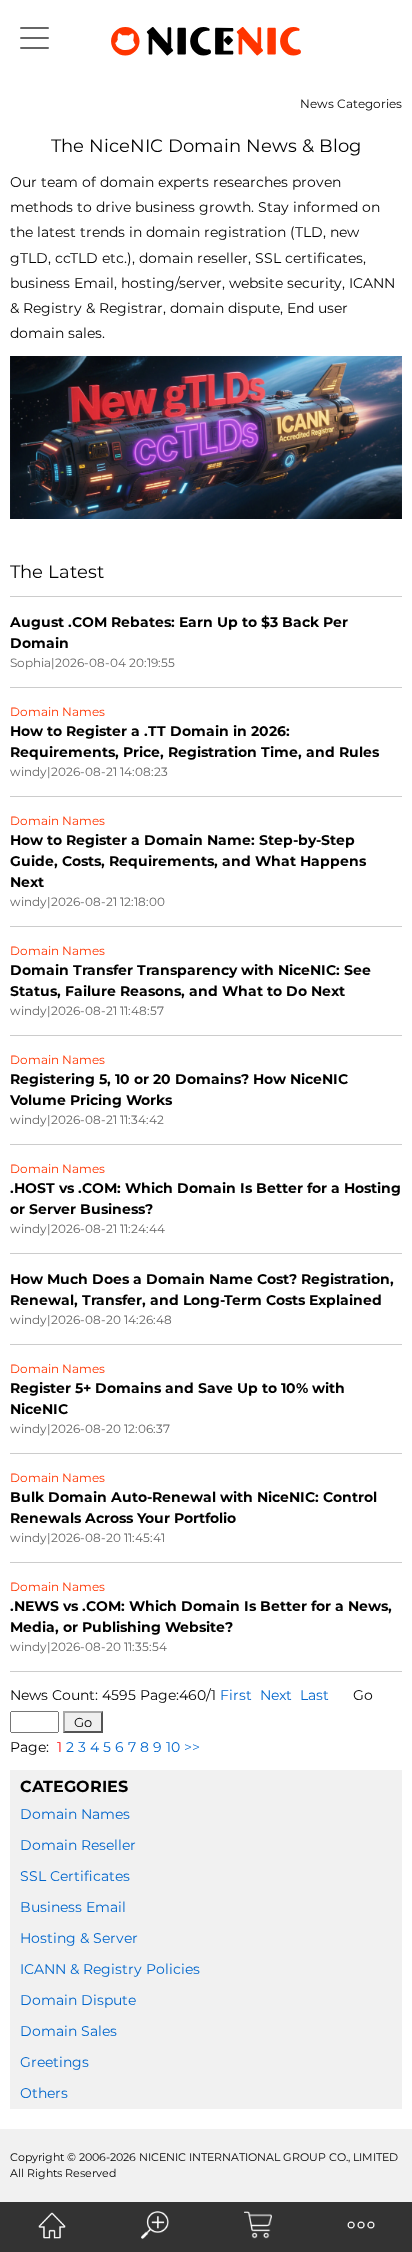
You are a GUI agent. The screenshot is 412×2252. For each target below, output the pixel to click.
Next (276, 1695)
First (236, 1695)
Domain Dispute (78, 2000)
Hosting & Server (79, 1938)
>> (192, 1747)
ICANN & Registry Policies (110, 1969)
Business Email (73, 1907)
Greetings (54, 2062)
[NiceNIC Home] (51, 2225)
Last (314, 1695)
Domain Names (75, 1814)
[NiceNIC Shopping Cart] (257, 2225)
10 (173, 1747)
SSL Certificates (75, 1876)
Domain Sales (68, 2031)
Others (44, 2093)
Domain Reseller (78, 1845)
